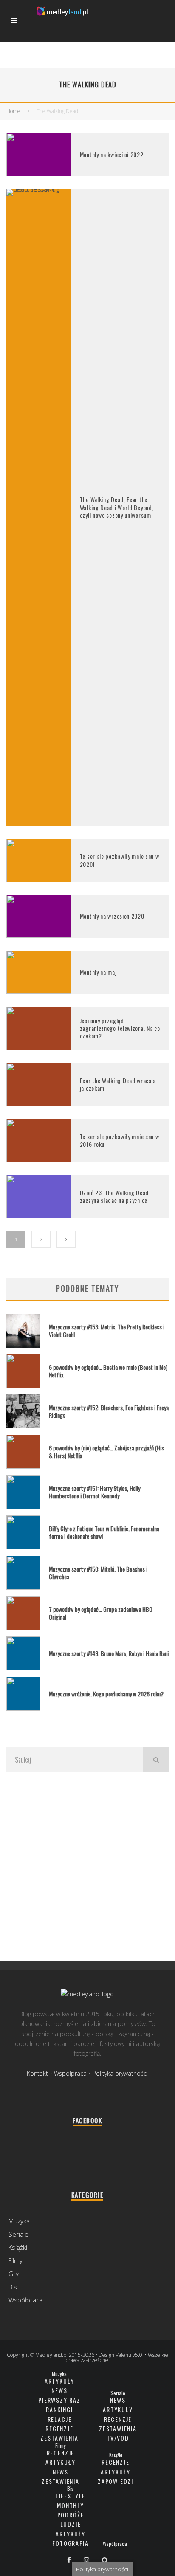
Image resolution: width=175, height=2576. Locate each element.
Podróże (71, 2515)
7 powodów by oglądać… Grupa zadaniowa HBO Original (101, 1613)
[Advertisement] (87, 1866)
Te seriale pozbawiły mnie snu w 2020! (120, 860)
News (59, 2390)
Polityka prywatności (120, 2073)
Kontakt (37, 2073)
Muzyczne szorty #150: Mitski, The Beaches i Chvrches (98, 1573)
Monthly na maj (98, 972)
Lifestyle (71, 2496)
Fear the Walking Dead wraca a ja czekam (118, 1084)
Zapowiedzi (116, 2481)
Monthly (71, 2505)
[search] (156, 1760)
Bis (13, 2287)
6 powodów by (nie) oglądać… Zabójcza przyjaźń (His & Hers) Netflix (106, 1452)
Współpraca (70, 2073)
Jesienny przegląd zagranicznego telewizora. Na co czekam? (120, 1028)
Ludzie (71, 2524)
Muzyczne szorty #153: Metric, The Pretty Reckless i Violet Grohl (107, 1330)
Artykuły (60, 2381)
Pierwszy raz (59, 2400)
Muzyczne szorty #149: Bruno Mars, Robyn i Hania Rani (109, 1653)
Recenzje (59, 2428)
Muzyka (19, 2221)
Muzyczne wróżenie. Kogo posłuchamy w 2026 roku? (106, 1694)
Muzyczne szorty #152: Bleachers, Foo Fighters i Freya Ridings (109, 1411)
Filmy (16, 2260)
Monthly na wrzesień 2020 (112, 916)
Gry (14, 2274)
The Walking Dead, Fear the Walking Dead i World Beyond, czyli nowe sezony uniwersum (117, 507)
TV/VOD (118, 2438)
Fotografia (70, 2543)
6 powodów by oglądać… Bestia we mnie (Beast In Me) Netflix (108, 1371)
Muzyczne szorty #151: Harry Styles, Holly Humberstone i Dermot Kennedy (95, 1492)
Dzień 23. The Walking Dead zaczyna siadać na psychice (114, 1196)
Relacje (60, 2419)
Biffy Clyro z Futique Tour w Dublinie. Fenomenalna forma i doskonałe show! (104, 1532)
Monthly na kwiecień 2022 (112, 154)
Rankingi (59, 2409)
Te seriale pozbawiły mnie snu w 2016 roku (120, 1140)
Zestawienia (59, 2438)
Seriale (18, 2234)
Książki (18, 2247)
